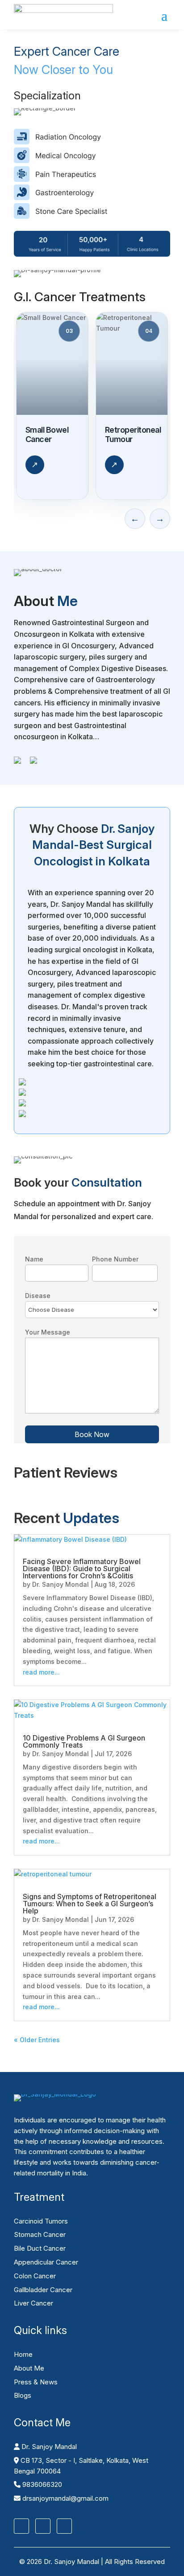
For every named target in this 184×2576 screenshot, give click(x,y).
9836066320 (41, 2484)
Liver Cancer (33, 2303)
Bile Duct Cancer (40, 2248)
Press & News (36, 2382)
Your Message (48, 1332)
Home (23, 2354)
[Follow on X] (43, 2526)
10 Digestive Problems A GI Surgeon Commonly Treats (84, 1741)
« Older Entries (37, 2040)
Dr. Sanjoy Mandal (48, 2447)
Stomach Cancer (40, 2234)
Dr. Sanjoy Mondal (61, 1584)
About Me (29, 2368)
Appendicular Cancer (46, 2262)
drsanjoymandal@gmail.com (65, 2498)
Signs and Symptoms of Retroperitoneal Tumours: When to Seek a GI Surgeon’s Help (90, 1904)
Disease (38, 1296)
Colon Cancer (35, 2276)
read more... (41, 1672)
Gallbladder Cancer (43, 2290)
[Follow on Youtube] (64, 2526)
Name (34, 1259)
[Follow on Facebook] (21, 2526)
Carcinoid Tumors (41, 2221)
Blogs (23, 2395)
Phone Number (115, 1259)
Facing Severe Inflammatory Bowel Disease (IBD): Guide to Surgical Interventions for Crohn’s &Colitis (82, 1569)
